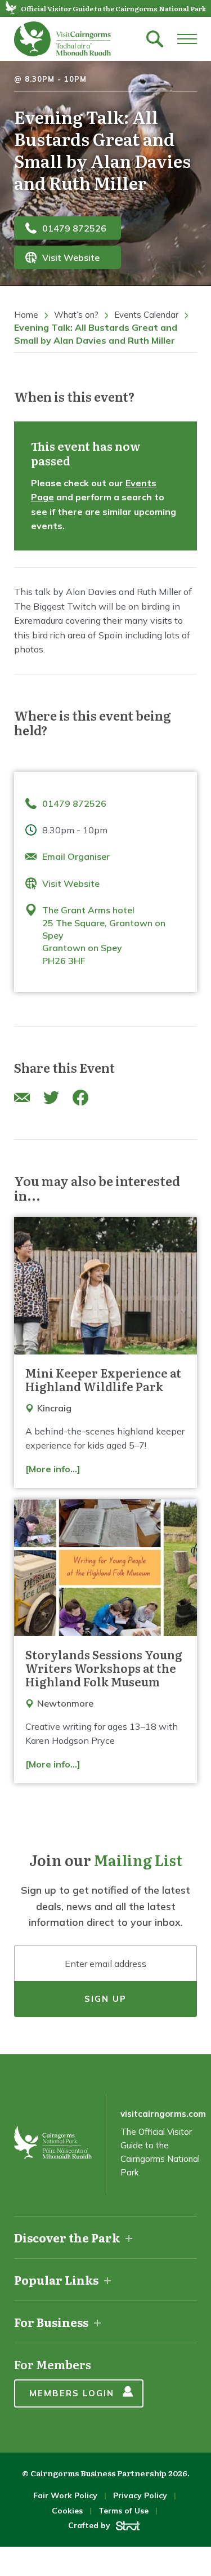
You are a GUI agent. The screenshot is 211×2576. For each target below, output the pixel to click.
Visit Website (71, 257)
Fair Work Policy (65, 2495)
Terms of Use (124, 2511)
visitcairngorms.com (163, 2114)
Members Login (72, 2393)
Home (26, 315)
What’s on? (76, 315)
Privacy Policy (140, 2495)
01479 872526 (74, 228)
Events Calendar (146, 315)
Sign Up (105, 1999)
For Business (51, 2322)
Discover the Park (67, 2237)
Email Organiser (76, 856)
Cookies (67, 2511)
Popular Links (56, 2280)
